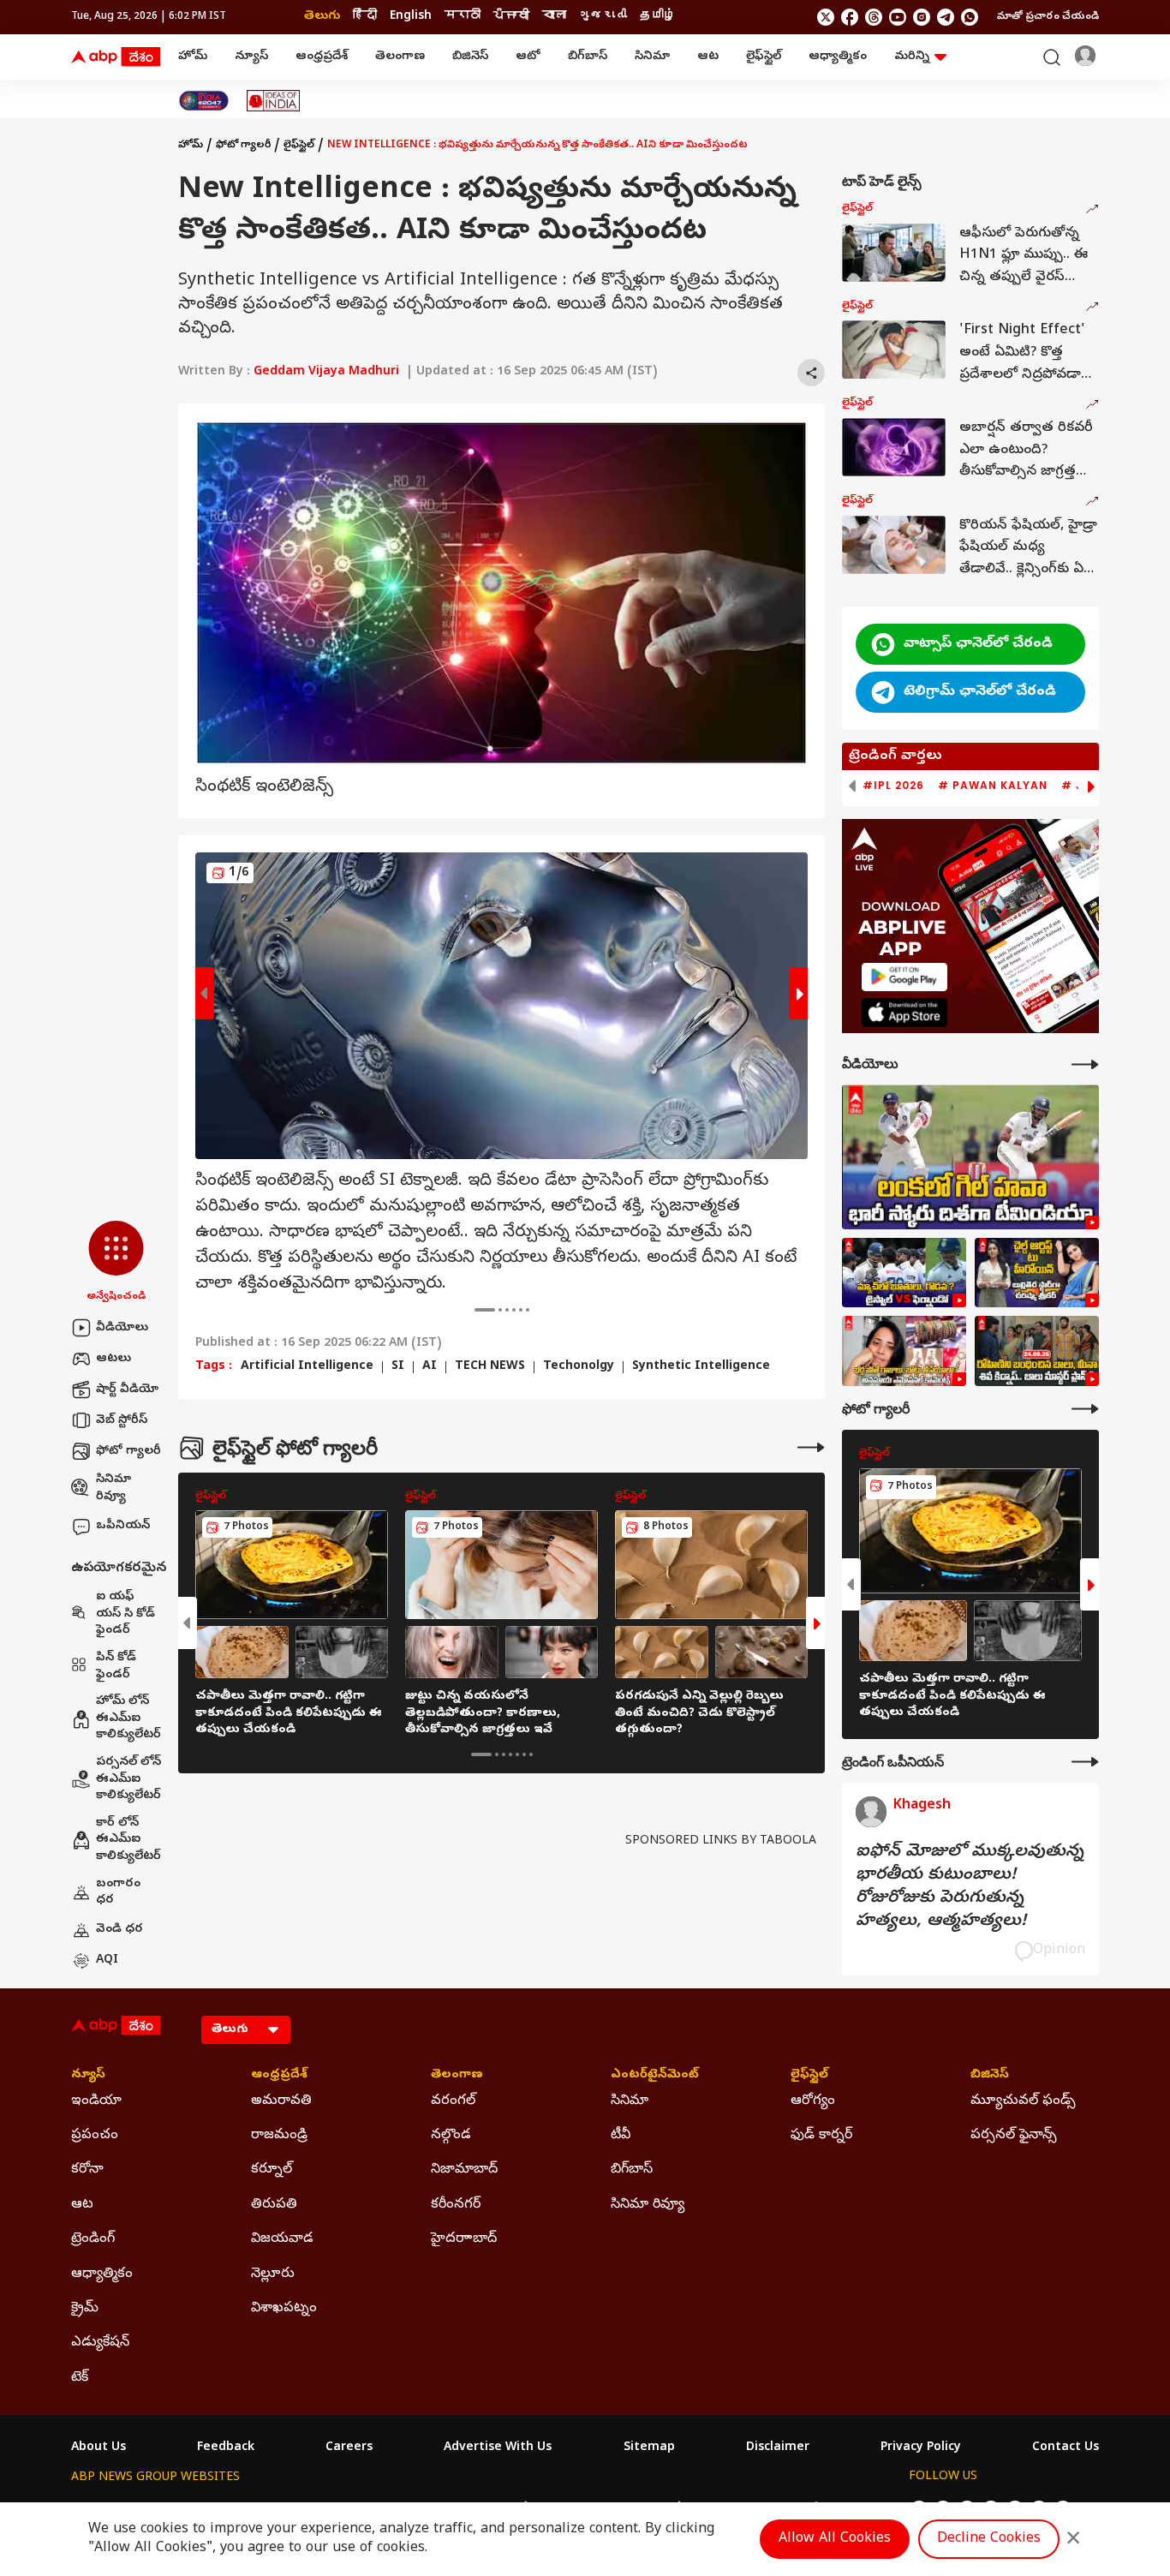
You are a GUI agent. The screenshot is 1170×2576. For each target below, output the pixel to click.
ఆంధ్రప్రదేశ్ (322, 57)
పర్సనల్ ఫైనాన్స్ (1014, 2136)
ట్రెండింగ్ (93, 2239)
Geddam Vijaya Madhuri (326, 372)
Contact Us (1066, 2448)
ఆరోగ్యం (813, 2101)
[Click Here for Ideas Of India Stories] (274, 101)
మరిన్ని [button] (912, 57)
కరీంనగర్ (456, 2205)
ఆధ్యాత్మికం (838, 57)
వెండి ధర (119, 1930)
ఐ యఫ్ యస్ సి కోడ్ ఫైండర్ (125, 1614)
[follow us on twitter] (826, 17)
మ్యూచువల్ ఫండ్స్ (1023, 2101)
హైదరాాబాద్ (464, 2239)
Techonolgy (579, 1367)
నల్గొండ (451, 2136)
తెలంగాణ (400, 57)
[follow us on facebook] (850, 17)
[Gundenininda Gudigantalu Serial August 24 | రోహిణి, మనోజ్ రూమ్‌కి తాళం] (1037, 1351)
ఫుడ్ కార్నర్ (821, 2136)
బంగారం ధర (118, 1893)
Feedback (226, 2448)
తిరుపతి (274, 2205)
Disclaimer (778, 2448)
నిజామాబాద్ (464, 2170)
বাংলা (554, 17)
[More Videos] (1085, 1064)
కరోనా (87, 2170)
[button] (116, 1263)
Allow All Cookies (835, 2539)
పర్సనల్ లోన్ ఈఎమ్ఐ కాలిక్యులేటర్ (128, 1779)
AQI (107, 1960)
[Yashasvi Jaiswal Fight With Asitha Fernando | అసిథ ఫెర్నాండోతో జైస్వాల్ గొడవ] (904, 1273)
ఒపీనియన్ (123, 1526)
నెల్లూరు (273, 2274)
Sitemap (649, 2448)
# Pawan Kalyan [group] (993, 786)
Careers (349, 2448)
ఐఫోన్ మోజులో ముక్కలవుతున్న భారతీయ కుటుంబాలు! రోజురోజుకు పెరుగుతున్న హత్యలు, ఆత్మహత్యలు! (970, 1887)
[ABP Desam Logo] (116, 57)
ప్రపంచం (95, 2136)
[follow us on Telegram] (946, 17)
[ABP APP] (904, 977)
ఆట (708, 57)
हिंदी (365, 17)
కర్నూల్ (272, 2170)
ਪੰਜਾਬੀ (511, 17)
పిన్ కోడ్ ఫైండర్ (116, 1667)
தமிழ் (658, 17)
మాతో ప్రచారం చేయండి (1048, 17)
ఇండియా (96, 2101)
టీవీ (621, 2136)
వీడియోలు (122, 1328)
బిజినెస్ (470, 57)
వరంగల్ (453, 2101)
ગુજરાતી (603, 17)
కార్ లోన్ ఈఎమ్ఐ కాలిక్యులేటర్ (128, 1840)
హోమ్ (193, 57)
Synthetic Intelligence (701, 1367)
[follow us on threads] (874, 17)
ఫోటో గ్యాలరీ (128, 1452)
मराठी (463, 17)
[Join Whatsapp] (970, 17)
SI (398, 1367)
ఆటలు (113, 1359)
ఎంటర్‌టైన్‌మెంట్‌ (655, 2076)
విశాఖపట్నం (284, 2309)
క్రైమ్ (85, 2309)
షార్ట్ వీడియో (127, 1390)
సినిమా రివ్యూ (113, 1488)
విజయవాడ (282, 2239)
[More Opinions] (1085, 1762)
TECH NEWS (490, 1367)
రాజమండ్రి (279, 2136)
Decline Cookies (989, 2539)
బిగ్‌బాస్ (588, 57)
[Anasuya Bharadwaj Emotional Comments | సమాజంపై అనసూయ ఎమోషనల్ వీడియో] (904, 1351)
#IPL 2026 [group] (893, 786)
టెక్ (80, 2378)
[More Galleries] (811, 1447)
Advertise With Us (498, 2448)
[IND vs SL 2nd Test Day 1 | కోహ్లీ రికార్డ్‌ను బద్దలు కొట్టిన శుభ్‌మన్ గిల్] (970, 1157)
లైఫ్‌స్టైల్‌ (764, 57)
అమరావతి (281, 2101)
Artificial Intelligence (307, 1367)
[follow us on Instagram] (922, 17)
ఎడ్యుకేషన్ (100, 2343)
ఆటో (528, 57)
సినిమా (652, 57)
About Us (98, 2448)
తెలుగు (322, 17)
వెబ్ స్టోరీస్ (122, 1421)
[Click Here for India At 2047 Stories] (204, 101)
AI (430, 1367)
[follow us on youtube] (898, 17)
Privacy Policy (921, 2448)
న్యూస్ (251, 57)
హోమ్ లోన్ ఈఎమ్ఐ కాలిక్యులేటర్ (128, 1718)
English (411, 17)
